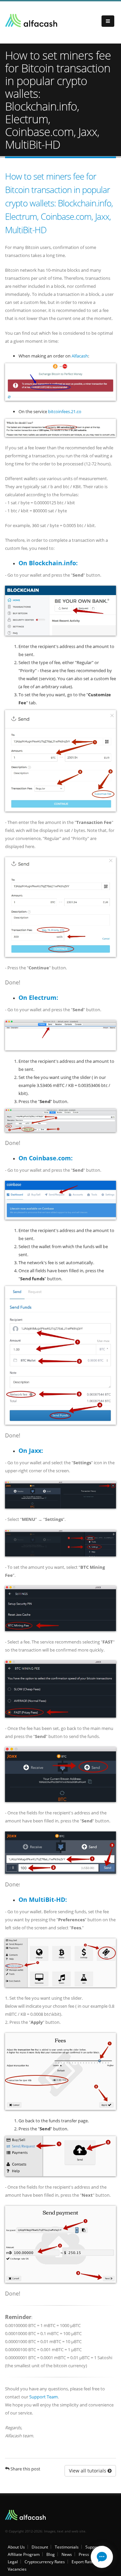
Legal (13, 2562)
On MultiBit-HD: (43, 1899)
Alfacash (80, 356)
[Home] (31, 21)
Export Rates (83, 2562)
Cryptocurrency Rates (45, 2562)
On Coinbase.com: (46, 1158)
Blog (51, 2554)
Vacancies (17, 2569)
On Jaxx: (31, 1451)
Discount (40, 2547)
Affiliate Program (24, 2554)
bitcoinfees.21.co (65, 411)
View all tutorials (88, 2471)
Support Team (44, 2397)
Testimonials (67, 2547)
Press (84, 2554)
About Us (16, 2547)
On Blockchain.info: (48, 563)
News (67, 2554)
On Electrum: (38, 997)
